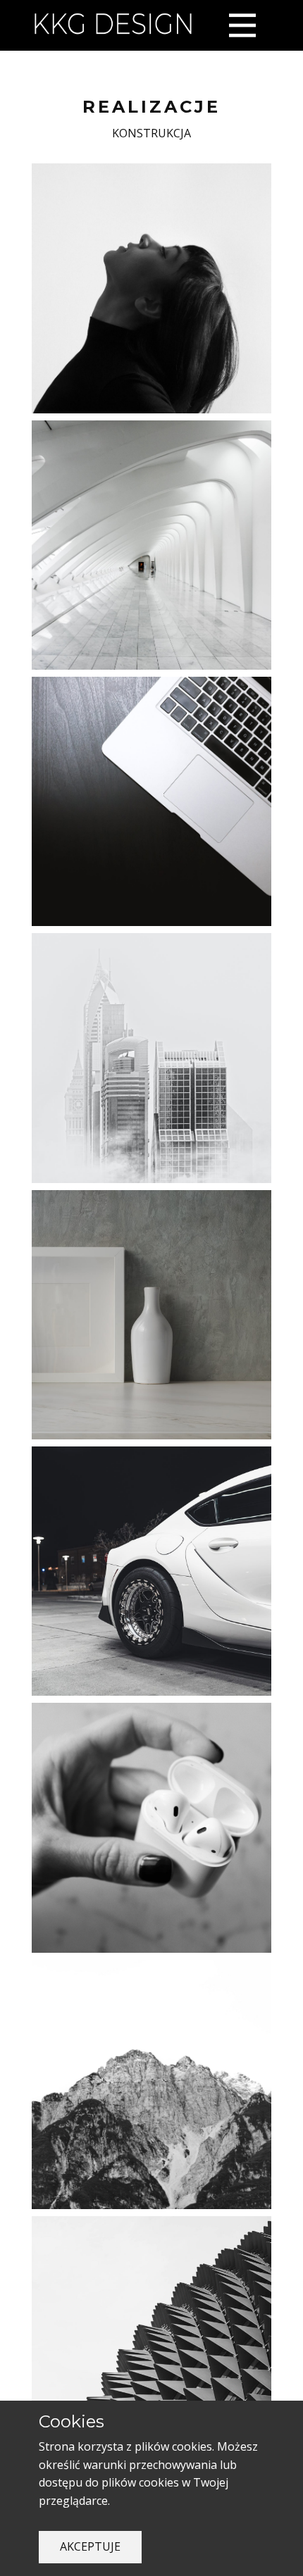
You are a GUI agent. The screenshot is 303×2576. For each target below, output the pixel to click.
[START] (113, 25)
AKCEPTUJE (90, 2546)
